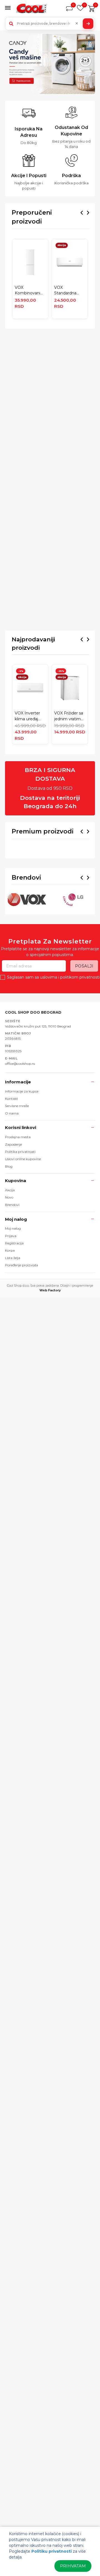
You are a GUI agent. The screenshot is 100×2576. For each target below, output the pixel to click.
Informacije (18, 1168)
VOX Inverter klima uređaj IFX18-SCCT (27, 716)
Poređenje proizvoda (22, 1351)
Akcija (10, 1276)
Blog (9, 1252)
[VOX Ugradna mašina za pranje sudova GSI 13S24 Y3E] (70, 872)
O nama (12, 1199)
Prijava (11, 1322)
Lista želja (13, 1344)
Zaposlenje (13, 1230)
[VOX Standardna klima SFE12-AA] (70, 262)
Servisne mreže (17, 1192)
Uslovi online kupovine (23, 1245)
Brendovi (12, 1291)
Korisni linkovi (21, 1214)
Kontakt (12, 1184)
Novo (9, 1283)
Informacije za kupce (22, 1177)
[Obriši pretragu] (77, 24)
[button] (9, 8)
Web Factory (50, 1376)
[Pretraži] (88, 24)
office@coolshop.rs (20, 1149)
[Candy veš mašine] (50, 64)
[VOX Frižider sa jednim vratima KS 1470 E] (70, 688)
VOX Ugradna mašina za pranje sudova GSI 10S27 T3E (29, 900)
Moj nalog (16, 1305)
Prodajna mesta (18, 1223)
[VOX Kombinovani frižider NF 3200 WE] (30, 262)
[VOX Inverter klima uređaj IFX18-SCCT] (30, 688)
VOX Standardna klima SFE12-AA (69, 291)
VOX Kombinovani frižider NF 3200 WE (30, 291)
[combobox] (50, 24)
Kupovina (16, 1267)
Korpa (10, 1337)
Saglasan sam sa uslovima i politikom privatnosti (53, 1063)
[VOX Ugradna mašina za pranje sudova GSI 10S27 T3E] (30, 872)
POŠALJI (84, 1052)
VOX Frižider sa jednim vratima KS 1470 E (69, 716)
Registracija (14, 1329)
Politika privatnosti (20, 1238)
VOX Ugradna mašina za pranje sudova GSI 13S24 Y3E (69, 900)
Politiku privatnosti (52, 2551)
